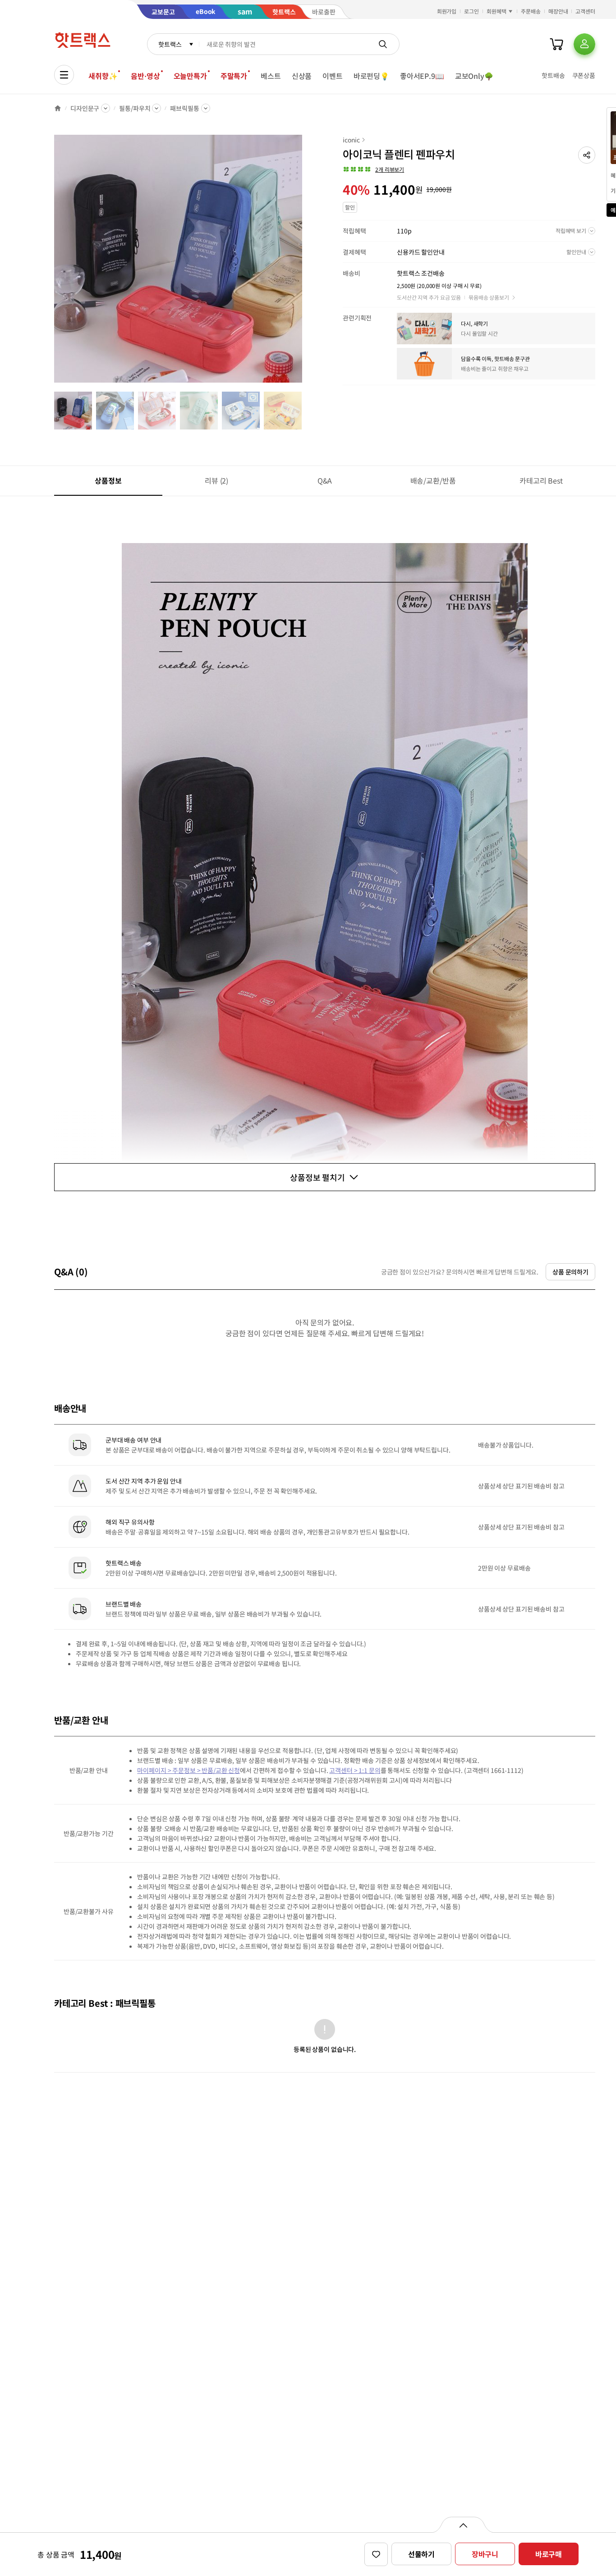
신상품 (302, 76)
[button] (587, 155)
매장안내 (558, 11)
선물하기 (421, 2554)
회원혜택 (496, 11)
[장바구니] (556, 44)
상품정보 (108, 480)
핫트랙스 (170, 44)
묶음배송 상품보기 (489, 297)
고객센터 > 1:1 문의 (355, 1770)
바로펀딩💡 (371, 76)
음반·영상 (145, 76)
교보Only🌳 (474, 76)
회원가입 (447, 11)
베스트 (271, 76)
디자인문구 (85, 108)
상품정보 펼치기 (317, 1177)
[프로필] (584, 44)
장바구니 (485, 2554)
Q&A (325, 480)
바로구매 (549, 2554)
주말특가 (234, 76)
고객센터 (585, 11)
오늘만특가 (190, 76)
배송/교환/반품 (433, 480)
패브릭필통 (184, 108)
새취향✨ (103, 76)
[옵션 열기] (463, 2525)
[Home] (58, 108)
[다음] (305, 263)
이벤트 (333, 76)
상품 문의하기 (570, 1272)
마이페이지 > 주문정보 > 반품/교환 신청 (188, 1770)
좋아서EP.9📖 (422, 76)
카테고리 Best (541, 480)
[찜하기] (376, 2554)
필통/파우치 (135, 108)
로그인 (471, 11)
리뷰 (216, 480)
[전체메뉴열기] (64, 75)
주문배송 (531, 11)
